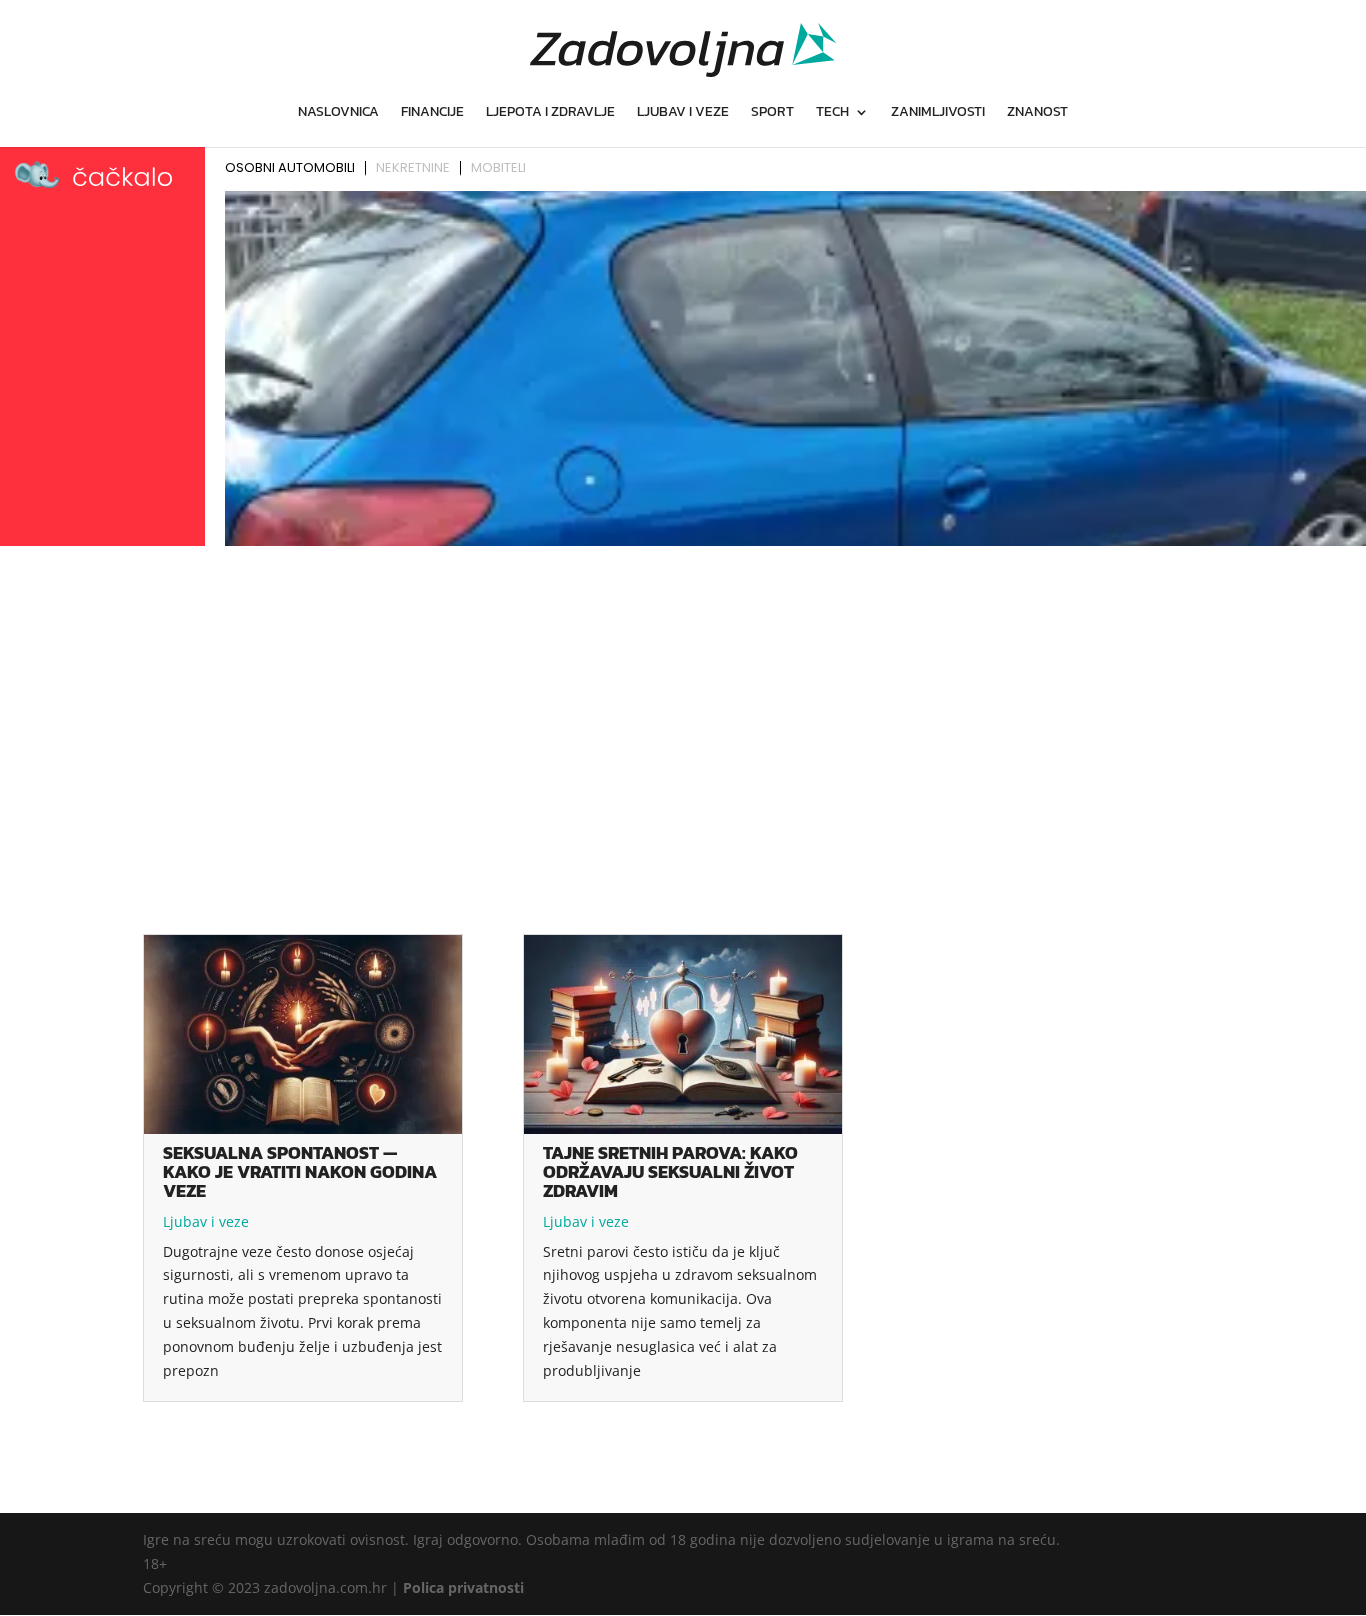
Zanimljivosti (938, 113)
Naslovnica (338, 113)
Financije (432, 113)
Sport (772, 113)
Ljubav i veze (683, 113)
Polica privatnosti (463, 1587)
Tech (832, 113)
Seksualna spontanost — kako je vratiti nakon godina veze (300, 1171)
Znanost (1037, 113)
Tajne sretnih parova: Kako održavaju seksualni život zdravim (670, 1171)
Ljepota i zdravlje (550, 113)
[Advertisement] (683, 703)
